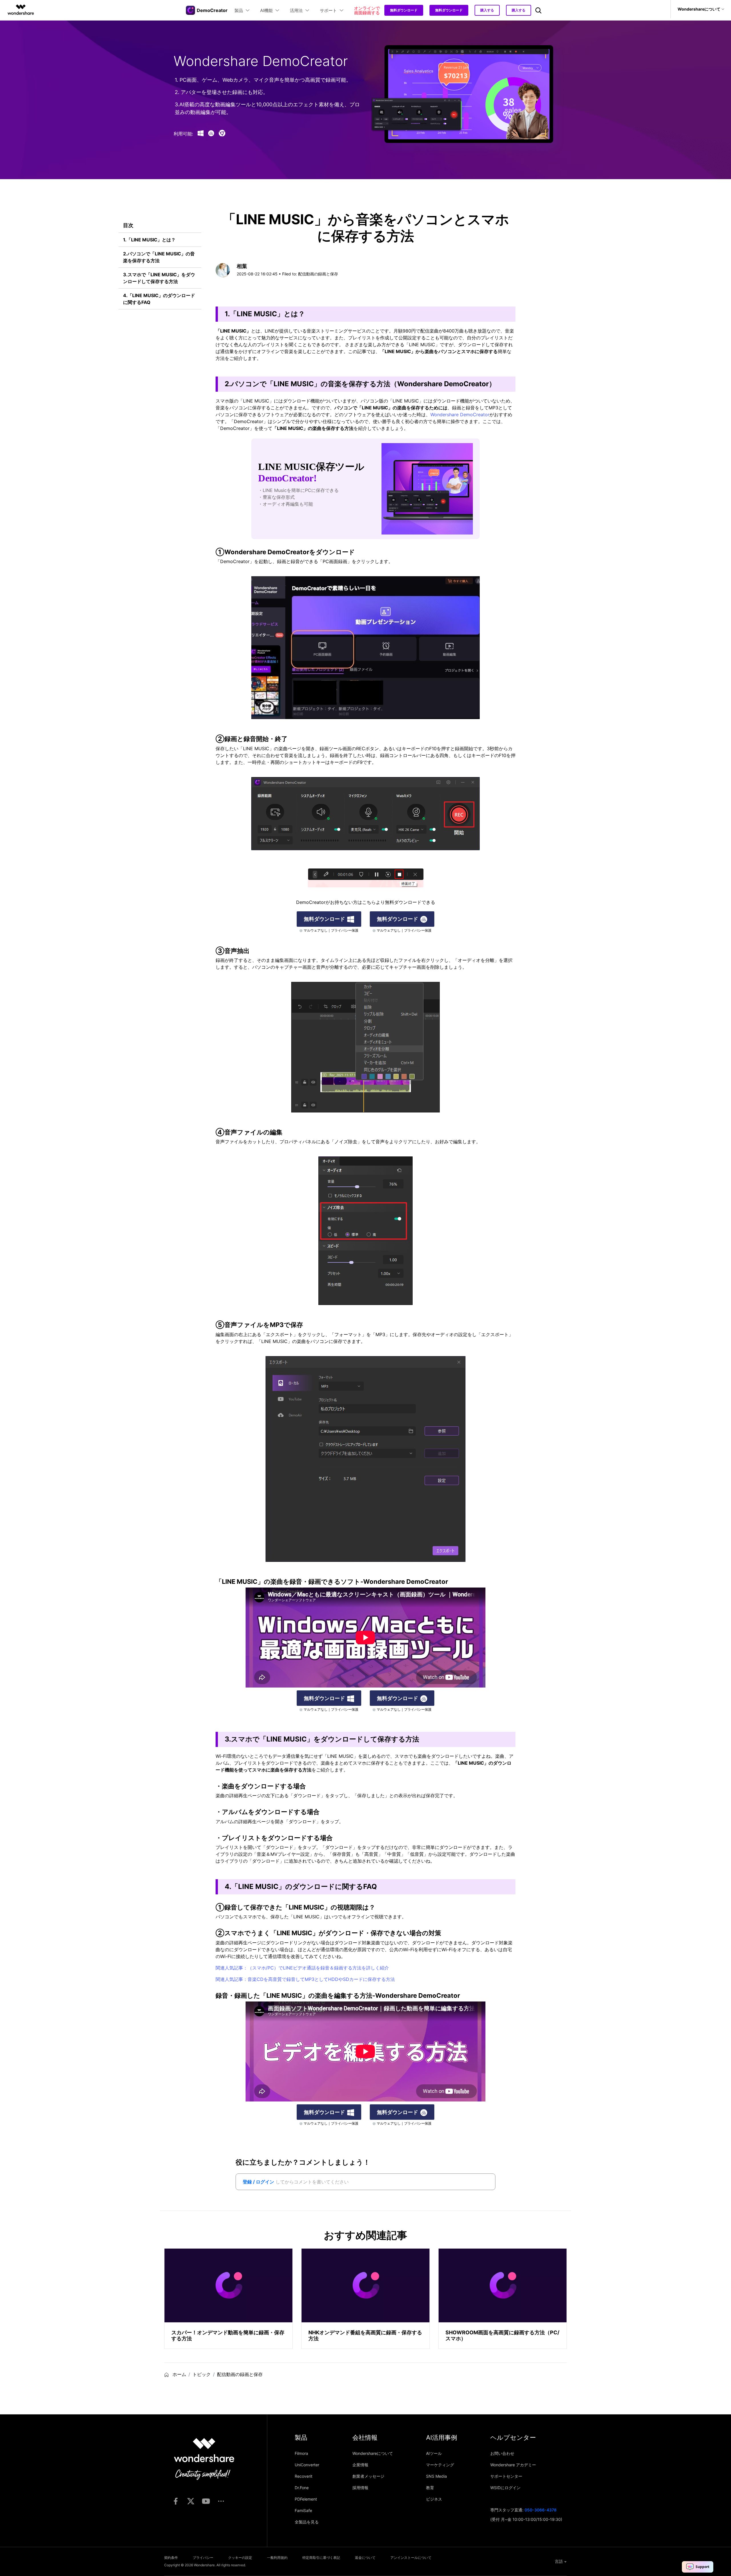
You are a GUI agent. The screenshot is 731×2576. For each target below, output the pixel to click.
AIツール (434, 2453)
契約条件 (171, 2558)
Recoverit (304, 2476)
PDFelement (306, 2499)
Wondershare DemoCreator (460, 415)
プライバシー (203, 2558)
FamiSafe (303, 2510)
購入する (487, 10)
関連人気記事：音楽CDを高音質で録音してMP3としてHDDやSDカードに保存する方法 (305, 1979)
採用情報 (360, 2488)
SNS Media (436, 2476)
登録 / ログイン (258, 2182)
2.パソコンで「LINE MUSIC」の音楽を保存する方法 (159, 257)
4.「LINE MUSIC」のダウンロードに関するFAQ (159, 299)
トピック (202, 2374)
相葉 (242, 266)
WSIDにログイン (505, 2488)
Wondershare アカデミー (513, 2465)
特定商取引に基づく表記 (321, 2558)
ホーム (179, 2374)
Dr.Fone (302, 2488)
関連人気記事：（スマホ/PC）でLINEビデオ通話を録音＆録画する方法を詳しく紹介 (302, 1968)
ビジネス (434, 2499)
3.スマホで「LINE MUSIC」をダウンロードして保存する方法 (159, 278)
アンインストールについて (411, 2558)
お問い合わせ (502, 2453)
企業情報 (360, 2465)
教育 (430, 2488)
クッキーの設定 (240, 2558)
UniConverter (307, 2465)
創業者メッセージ (368, 2476)
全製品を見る (307, 2522)
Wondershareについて (373, 2453)
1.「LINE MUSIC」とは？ (149, 240)
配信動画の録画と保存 (318, 274)
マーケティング (440, 2465)
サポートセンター (506, 2476)
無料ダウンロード (404, 10)
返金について (365, 2558)
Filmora (301, 2453)
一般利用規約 (277, 2558)
